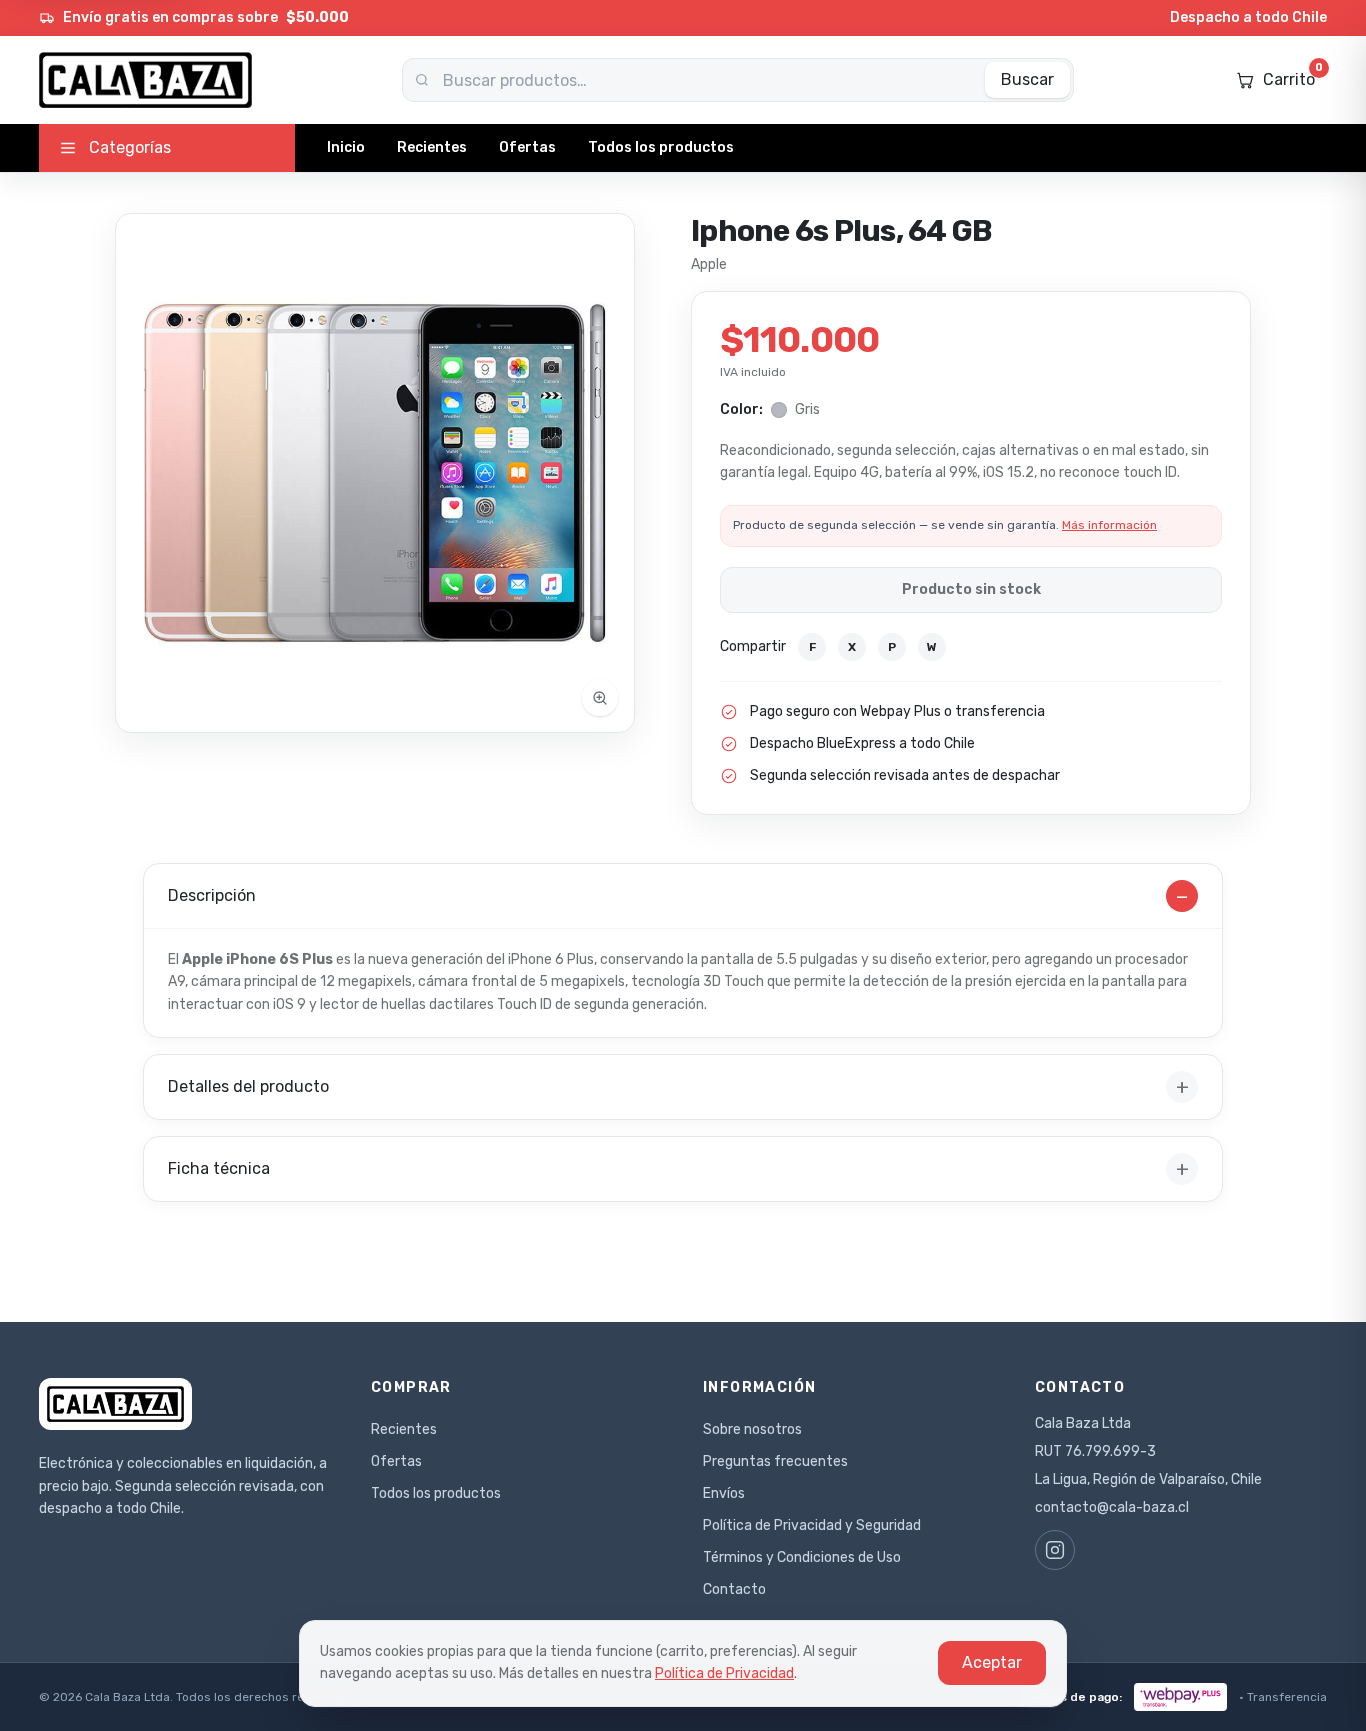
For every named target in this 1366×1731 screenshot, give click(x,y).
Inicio (346, 147)
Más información (1109, 525)
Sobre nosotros (752, 1429)
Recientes (432, 147)
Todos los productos (661, 147)
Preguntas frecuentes (775, 1461)
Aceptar (992, 1662)
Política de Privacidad (724, 1673)
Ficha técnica (678, 1169)
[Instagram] (1055, 1550)
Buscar (1027, 79)
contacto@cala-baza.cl (1112, 1507)
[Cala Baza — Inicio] (145, 80)
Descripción (678, 896)
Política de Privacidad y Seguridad (812, 1525)
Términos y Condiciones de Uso (802, 1557)
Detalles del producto (678, 1087)
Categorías (130, 147)
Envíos (724, 1493)
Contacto (734, 1589)
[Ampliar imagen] (375, 473)
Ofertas (527, 147)
